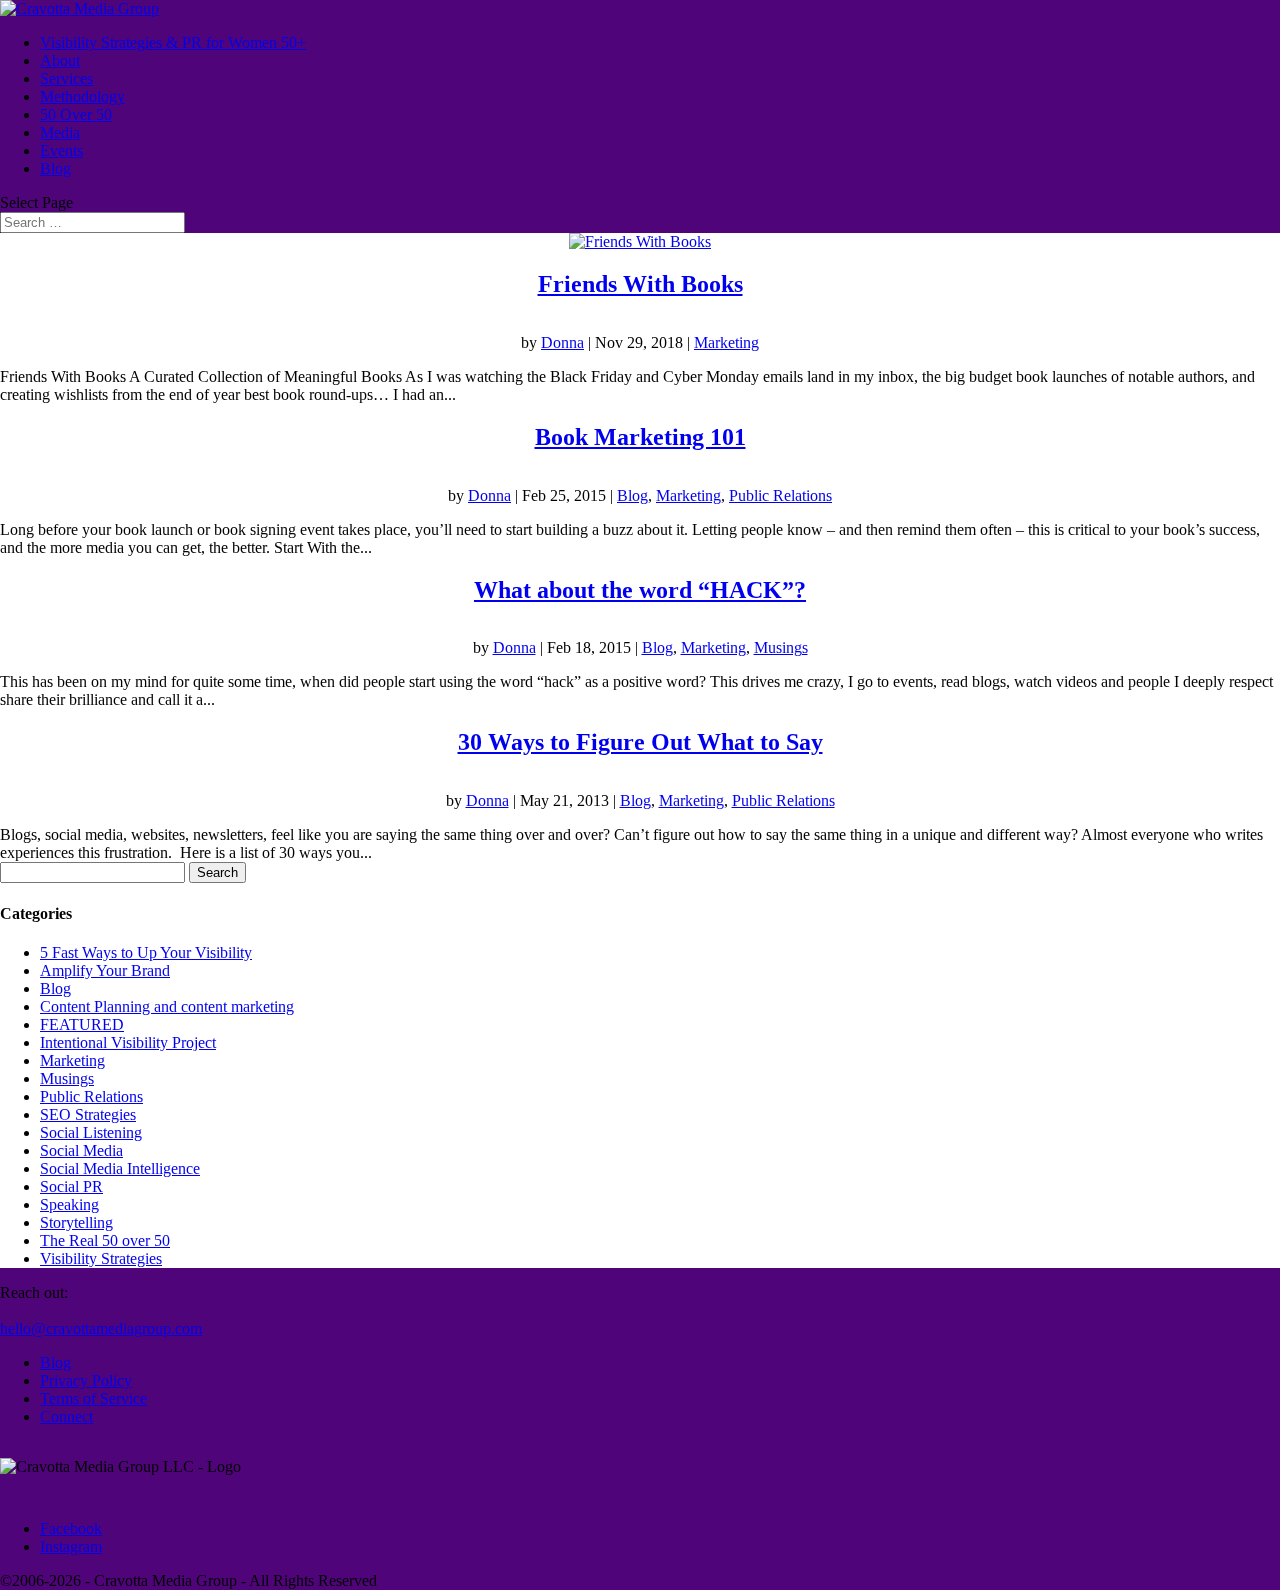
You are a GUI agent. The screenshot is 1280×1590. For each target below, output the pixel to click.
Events (61, 150)
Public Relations (780, 495)
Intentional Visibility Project (128, 1042)
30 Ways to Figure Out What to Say (640, 742)
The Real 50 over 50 (105, 1240)
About (60, 60)
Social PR (71, 1186)
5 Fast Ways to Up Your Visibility (146, 952)
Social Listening (91, 1132)
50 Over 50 (76, 114)
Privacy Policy (86, 1380)
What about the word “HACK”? (640, 590)
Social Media (81, 1150)
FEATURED (82, 1024)
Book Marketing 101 (640, 437)
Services (66, 78)
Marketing (726, 342)
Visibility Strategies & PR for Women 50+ (173, 42)
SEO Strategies (88, 1114)
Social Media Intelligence (120, 1168)
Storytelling (76, 1222)
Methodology (82, 96)
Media (60, 132)
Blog (55, 168)
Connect (66, 1416)
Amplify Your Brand (105, 970)
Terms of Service (93, 1398)
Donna (562, 342)
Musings (781, 647)
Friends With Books (640, 284)
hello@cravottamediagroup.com (101, 1328)
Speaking (69, 1204)
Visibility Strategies (101, 1258)
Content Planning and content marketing (167, 1006)
